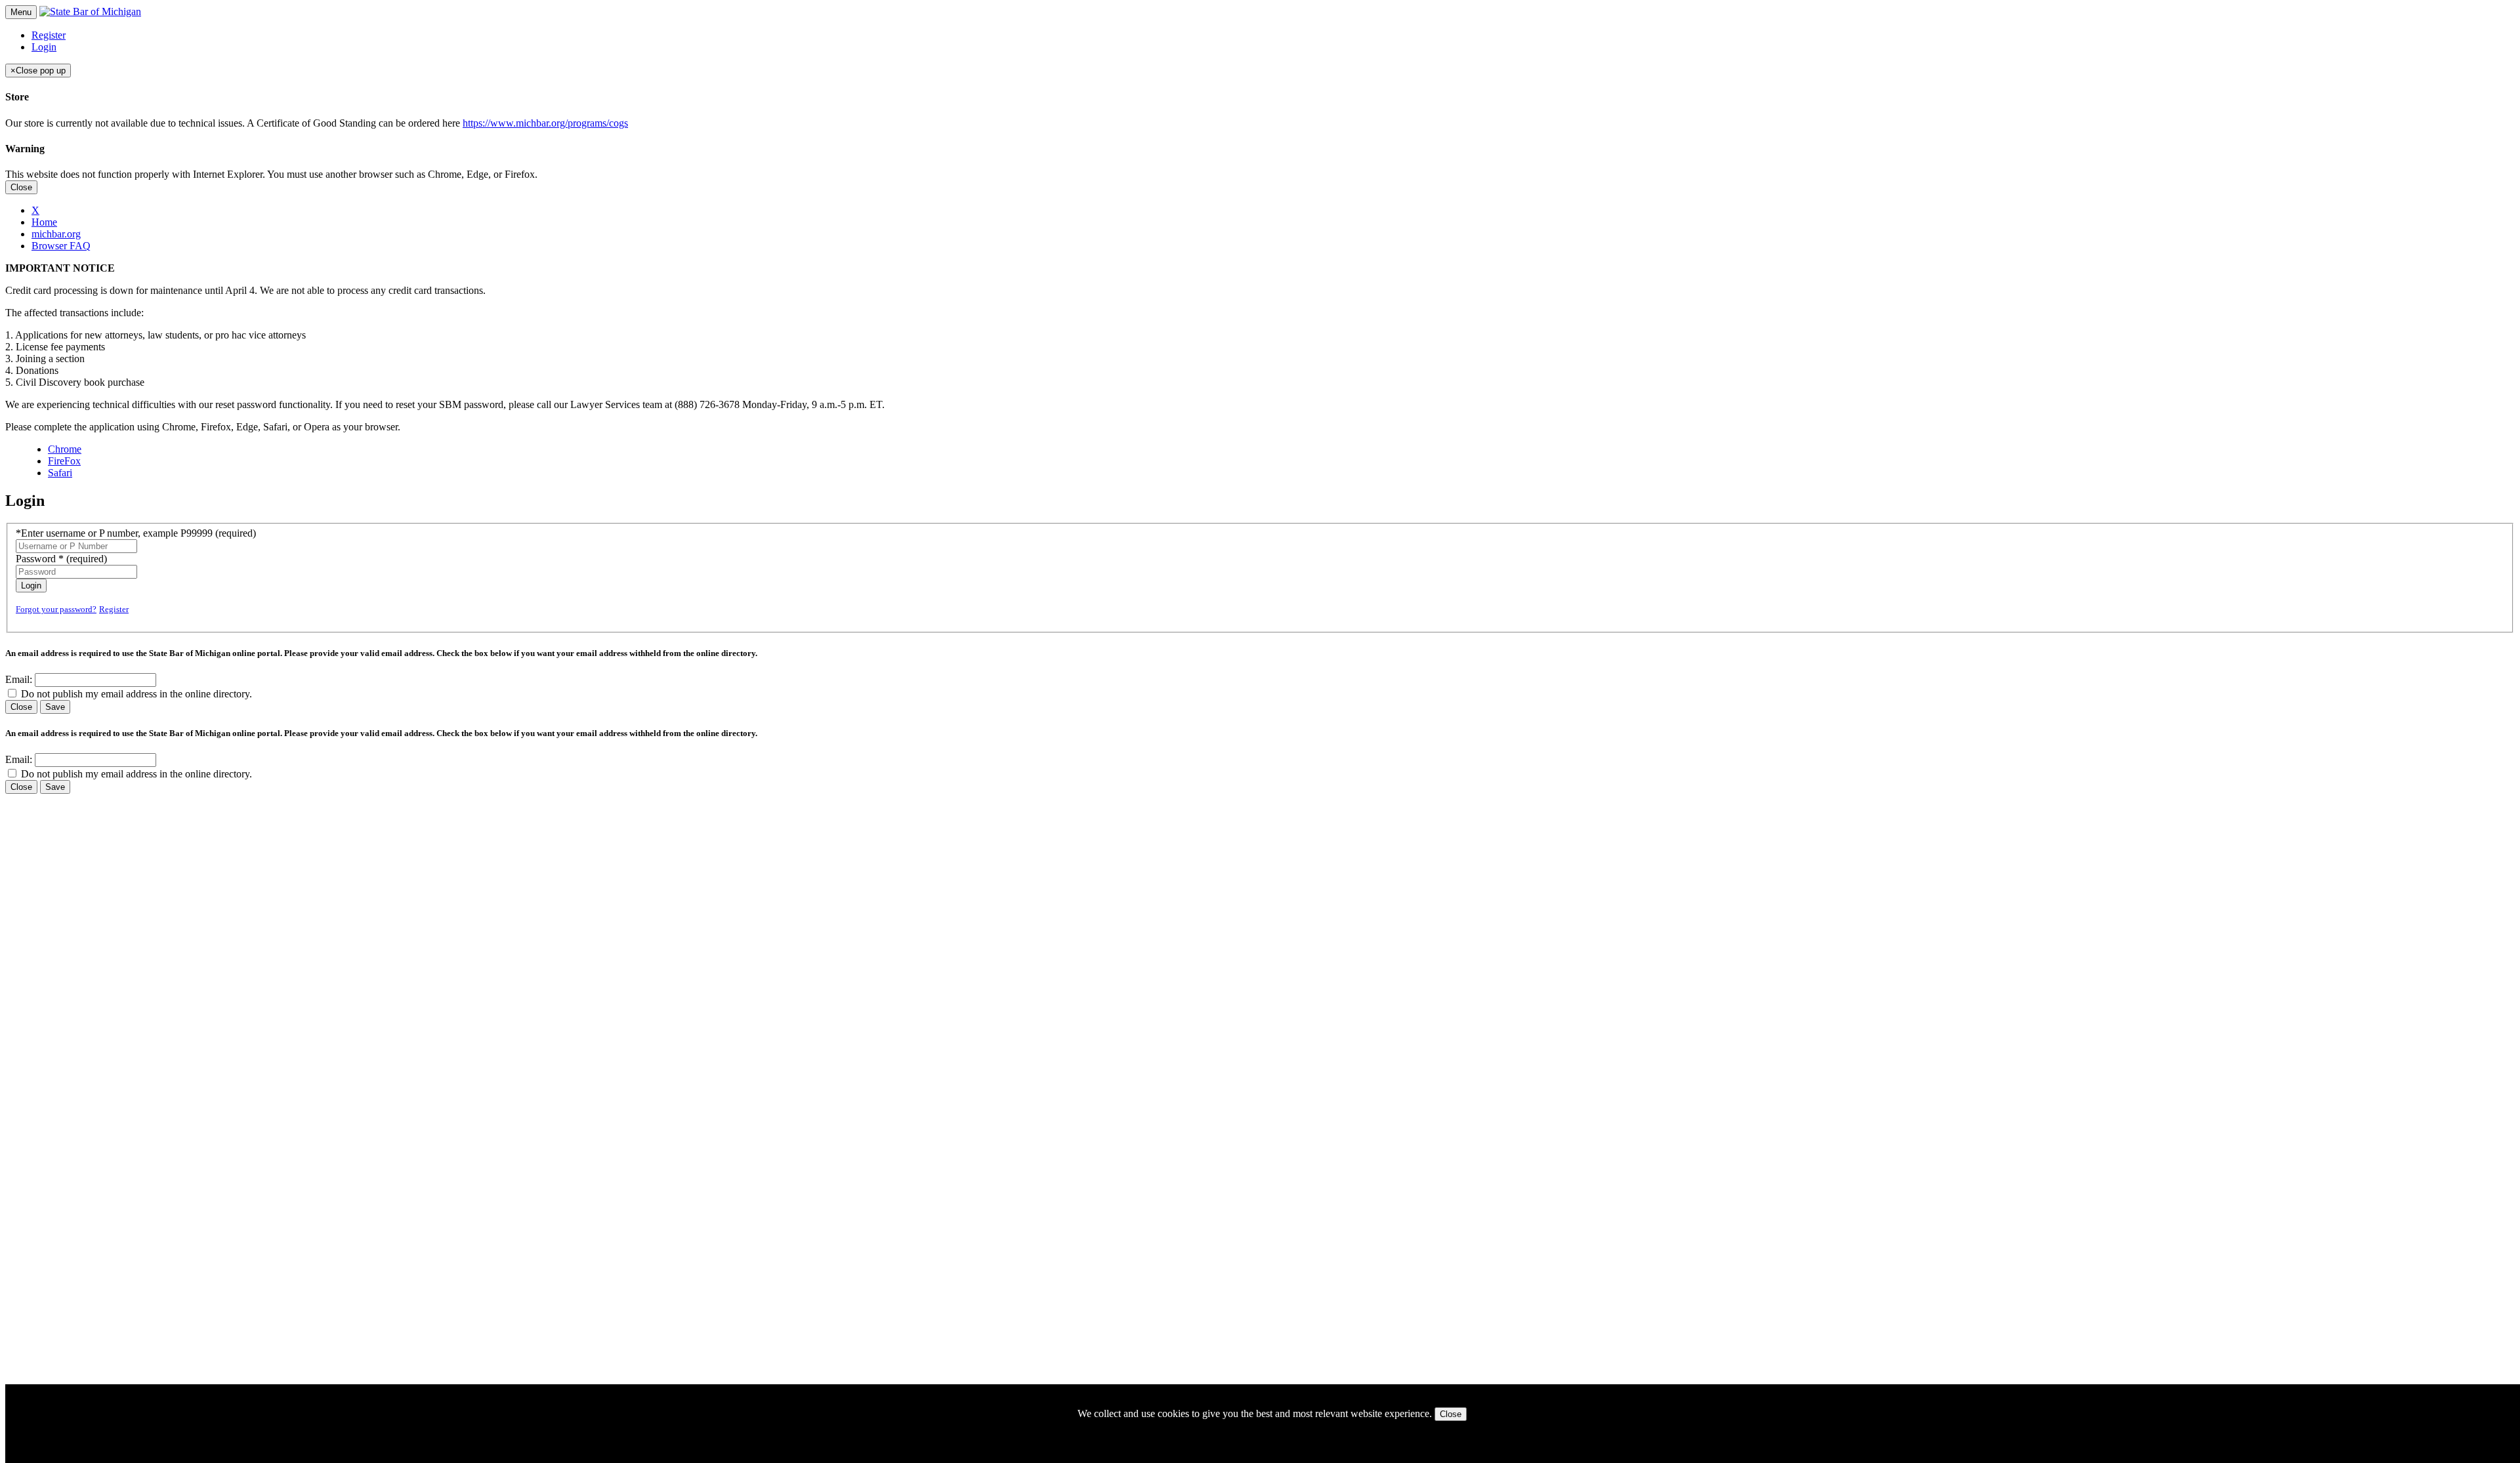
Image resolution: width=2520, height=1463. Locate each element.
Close (21, 187)
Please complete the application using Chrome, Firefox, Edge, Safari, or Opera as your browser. (203, 427)
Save (55, 707)
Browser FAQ (61, 246)
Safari (60, 473)
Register (49, 35)
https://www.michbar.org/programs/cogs (545, 123)
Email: (19, 679)
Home (44, 222)
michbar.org (56, 234)
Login (44, 47)
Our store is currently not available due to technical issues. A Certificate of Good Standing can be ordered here (317, 123)
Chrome (65, 449)
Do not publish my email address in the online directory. (136, 694)
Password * (61, 559)
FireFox (64, 461)
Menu (21, 12)
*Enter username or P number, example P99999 (136, 533)
